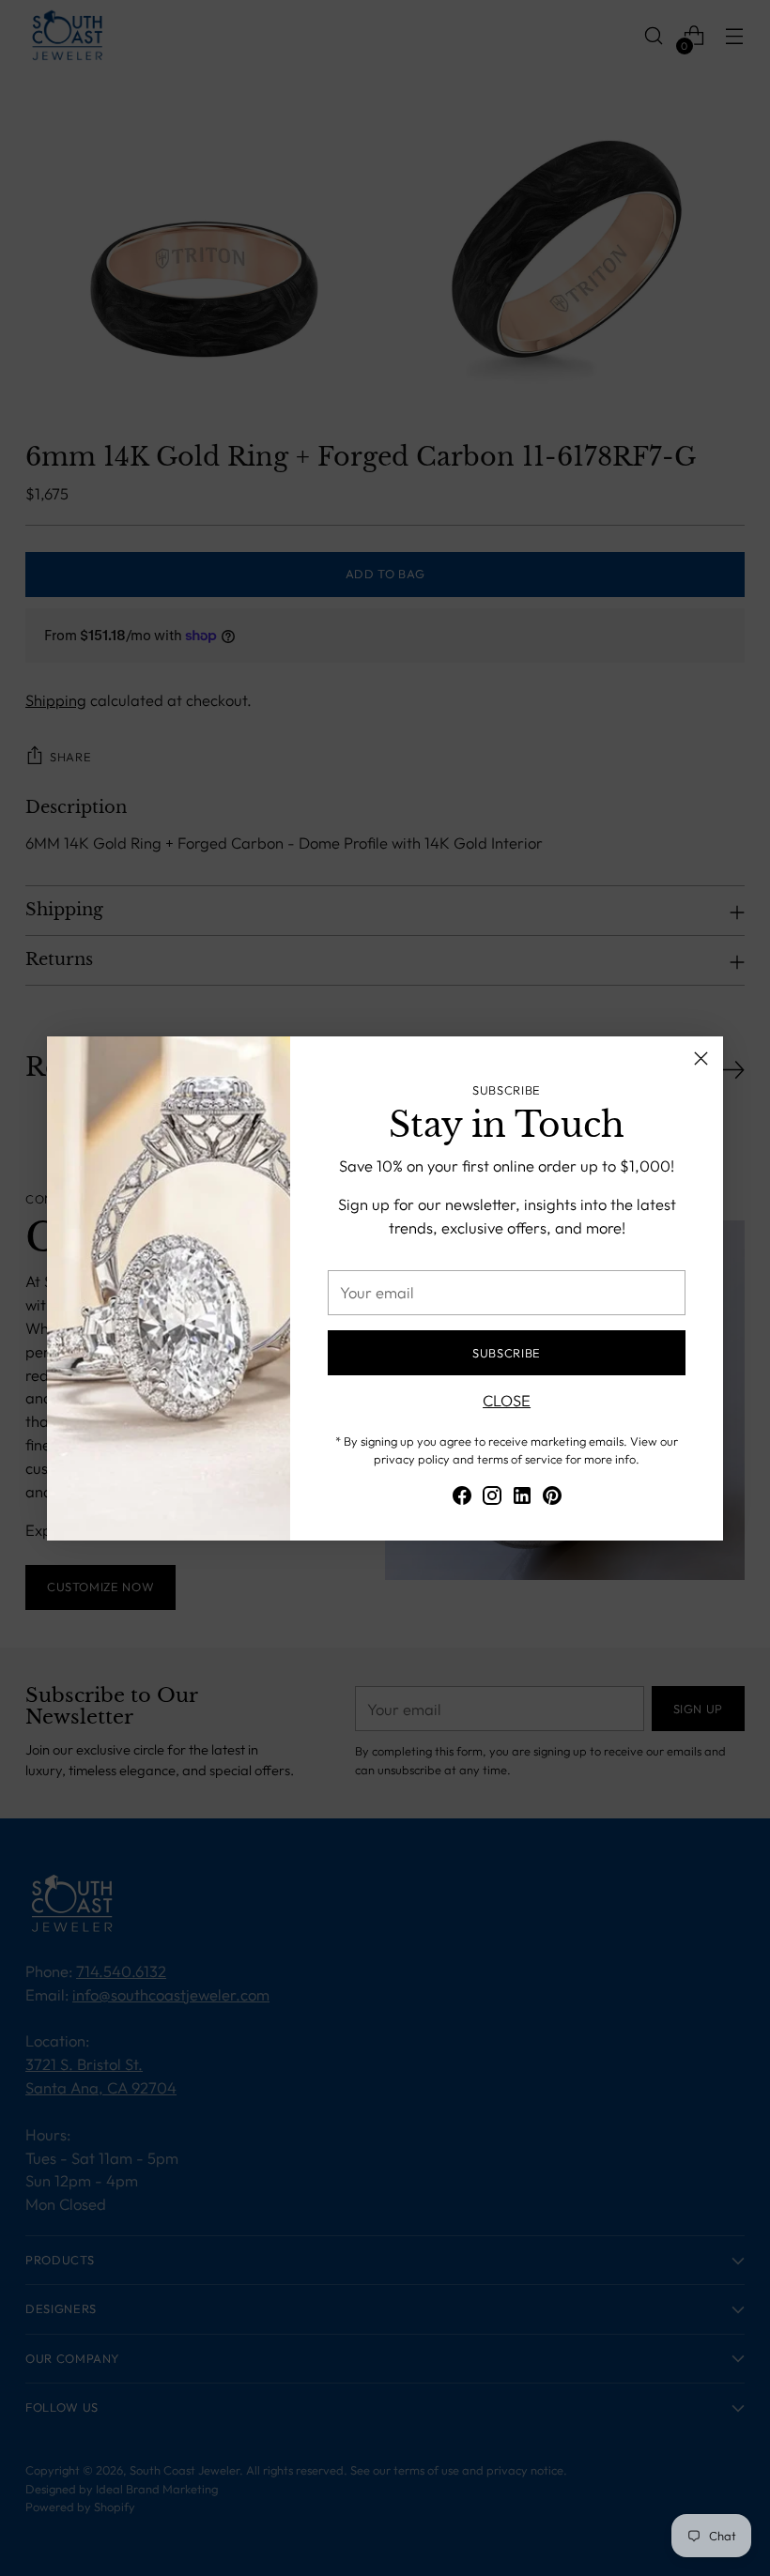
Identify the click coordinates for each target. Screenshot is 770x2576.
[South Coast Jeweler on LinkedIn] (522, 1499)
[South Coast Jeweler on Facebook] (462, 1499)
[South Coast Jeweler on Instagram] (492, 1499)
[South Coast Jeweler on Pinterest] (552, 1499)
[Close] (701, 1058)
